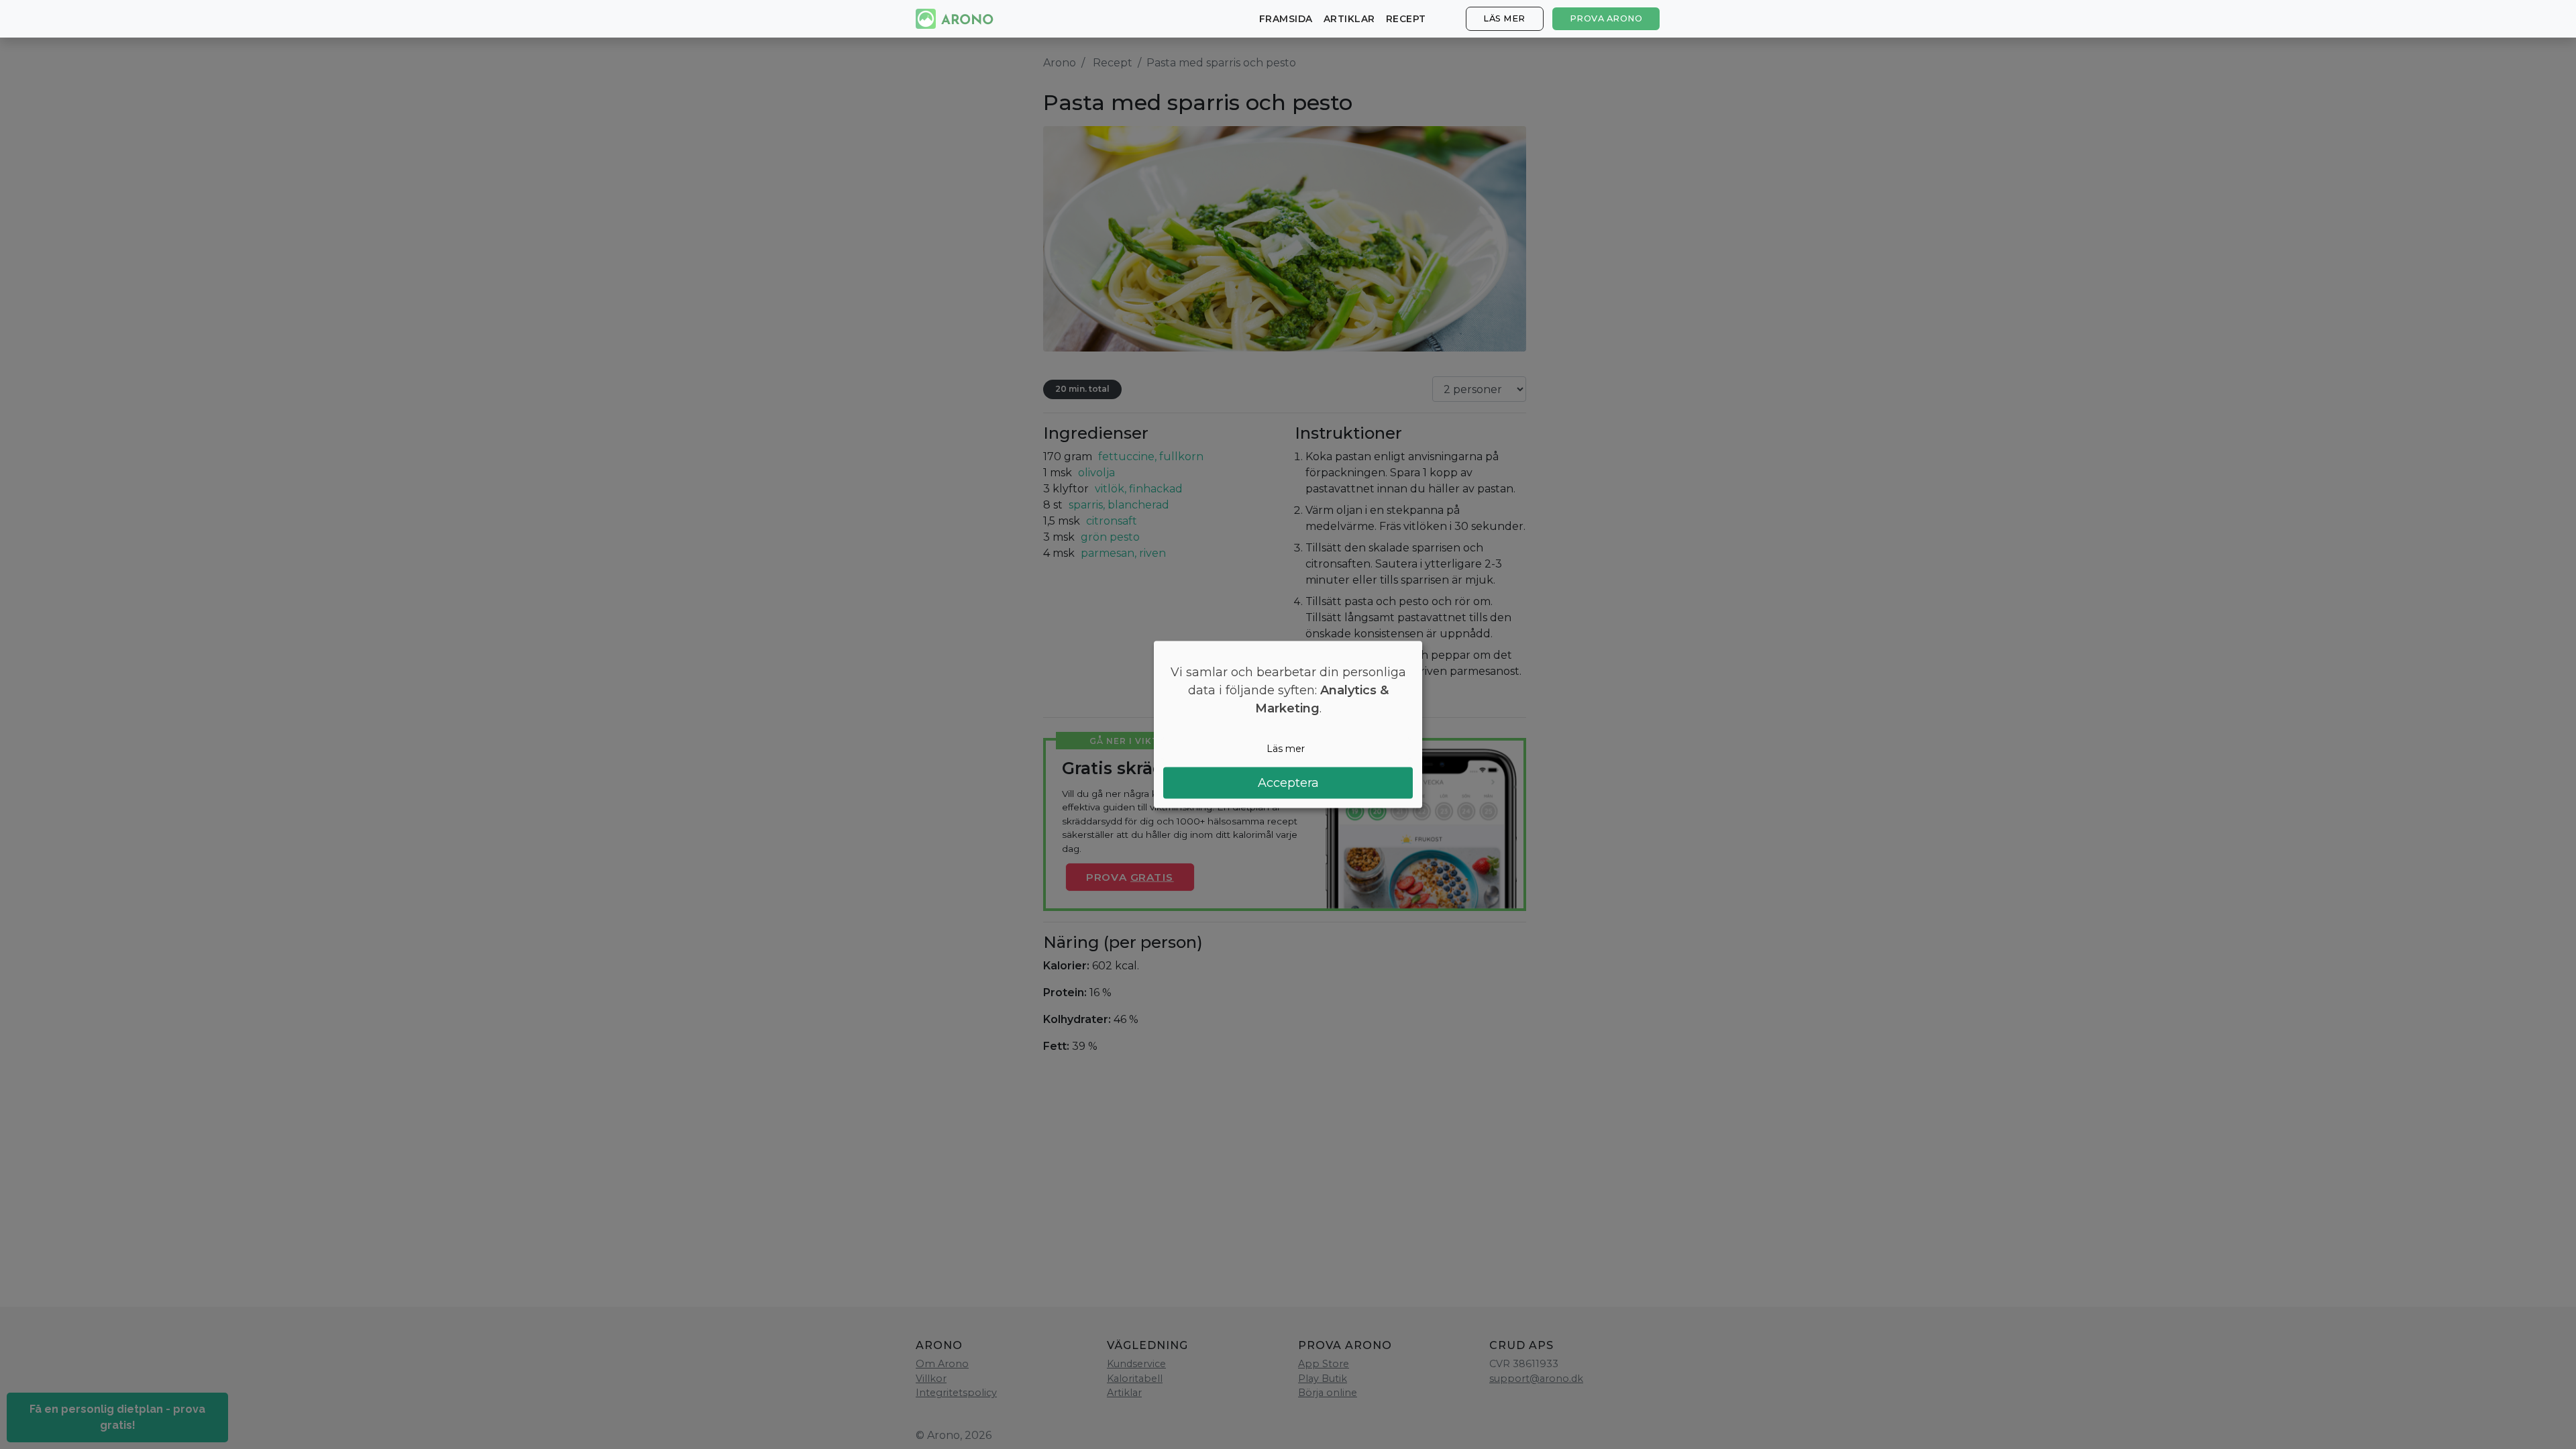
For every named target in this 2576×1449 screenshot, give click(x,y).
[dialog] (1288, 725)
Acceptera (1288, 782)
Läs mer (1504, 18)
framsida (1286, 19)
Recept (1406, 19)
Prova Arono (1606, 18)
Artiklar (1349, 19)
